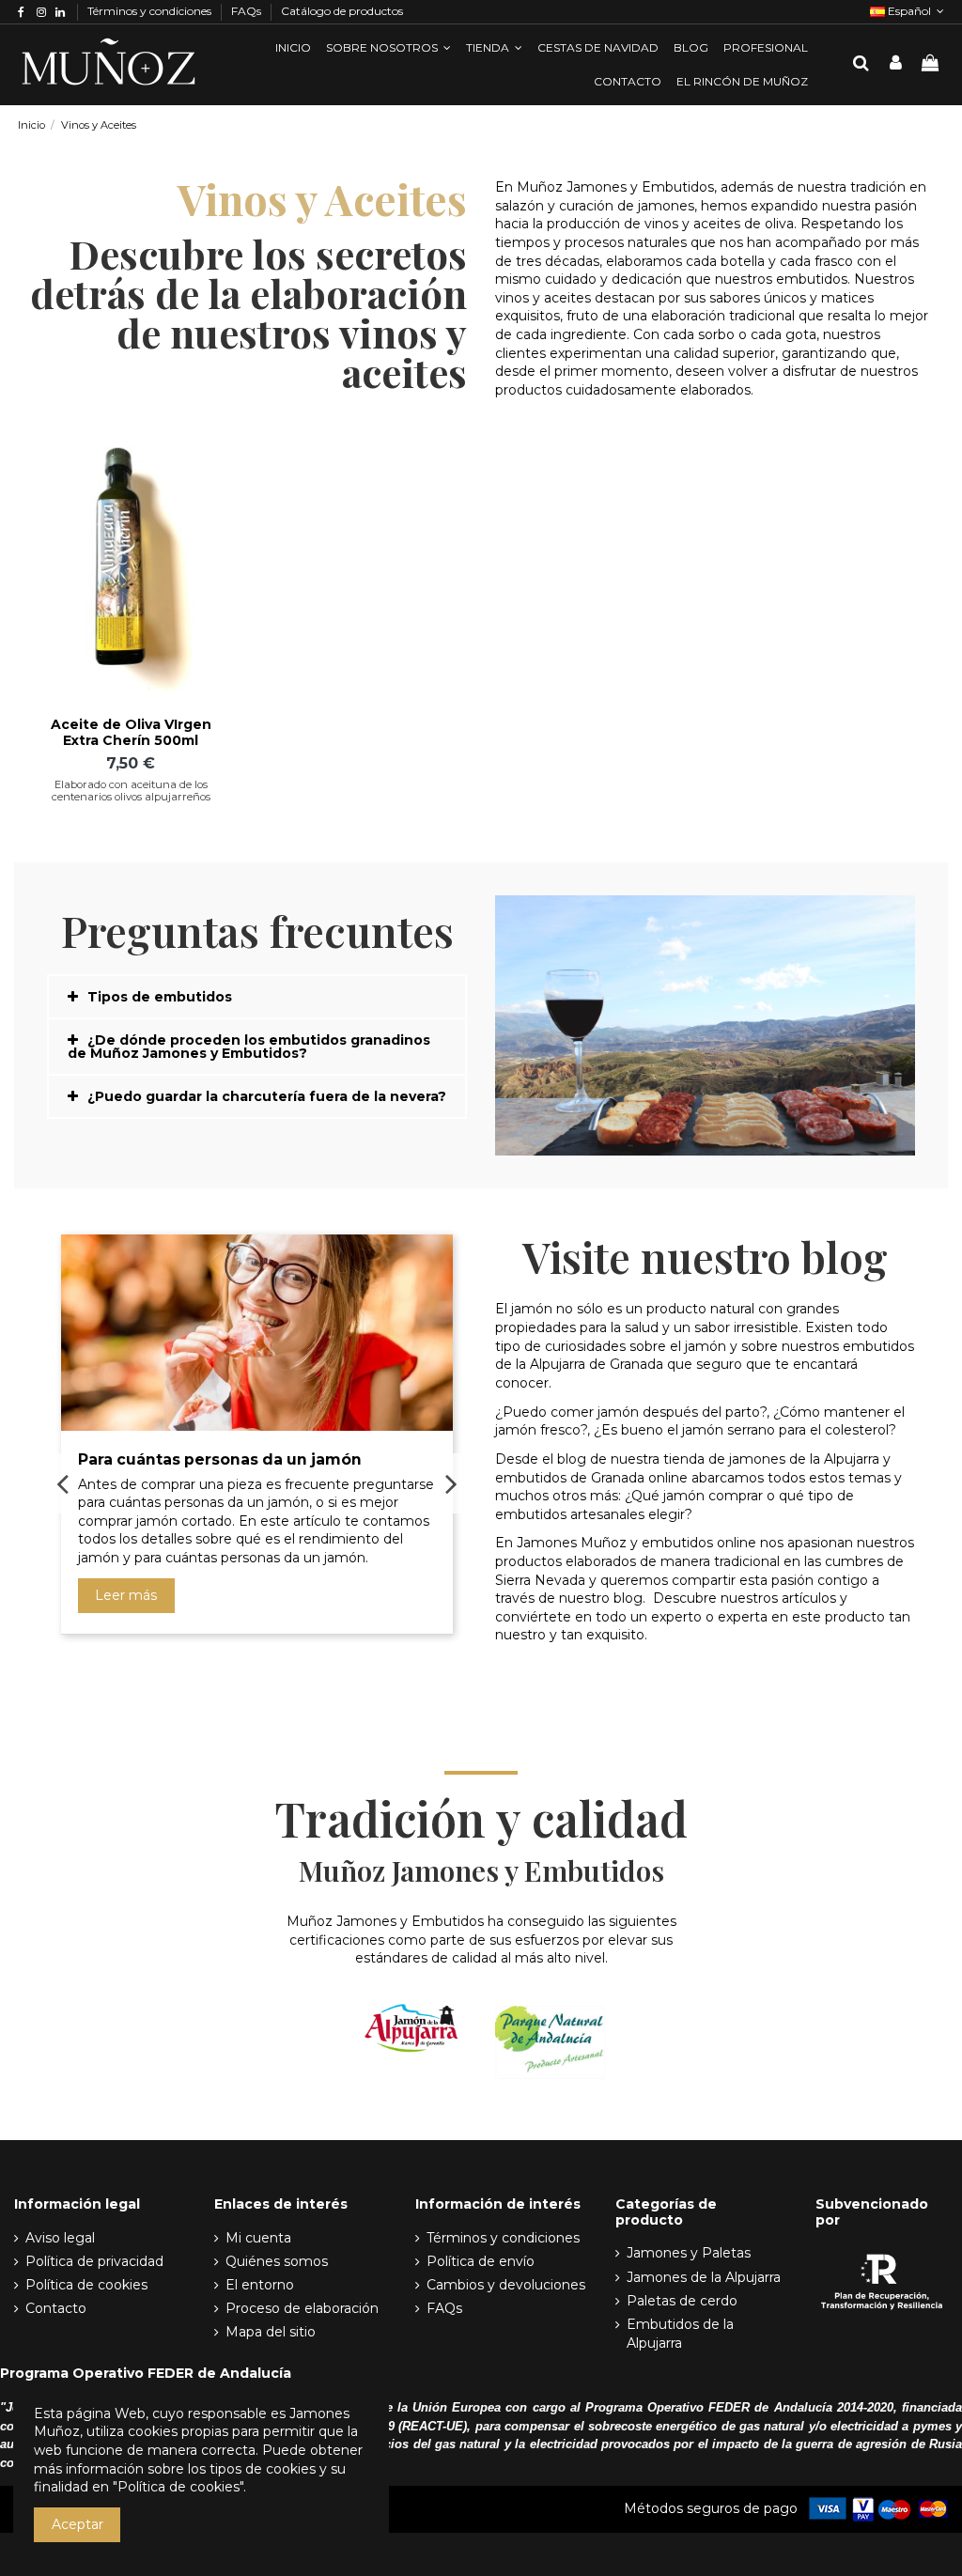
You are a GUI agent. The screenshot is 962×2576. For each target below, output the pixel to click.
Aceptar (78, 2524)
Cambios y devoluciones (506, 2285)
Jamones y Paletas (689, 2253)
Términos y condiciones (151, 11)
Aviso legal (60, 2238)
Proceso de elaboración (302, 2308)
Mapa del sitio (271, 2332)
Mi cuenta (258, 2238)
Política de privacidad (94, 2261)
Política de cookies (86, 2285)
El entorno (260, 2285)
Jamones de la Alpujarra (704, 2277)
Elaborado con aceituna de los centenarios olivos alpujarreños (131, 791)
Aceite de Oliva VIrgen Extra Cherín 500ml (131, 732)
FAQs (248, 11)
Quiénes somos (277, 2261)
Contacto (56, 2308)
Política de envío (481, 2261)
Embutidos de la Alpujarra (680, 2334)
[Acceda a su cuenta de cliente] (896, 64)
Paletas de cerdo (682, 2301)
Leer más (126, 1595)
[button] (388, 48)
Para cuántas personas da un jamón (220, 1459)
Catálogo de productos (342, 11)
